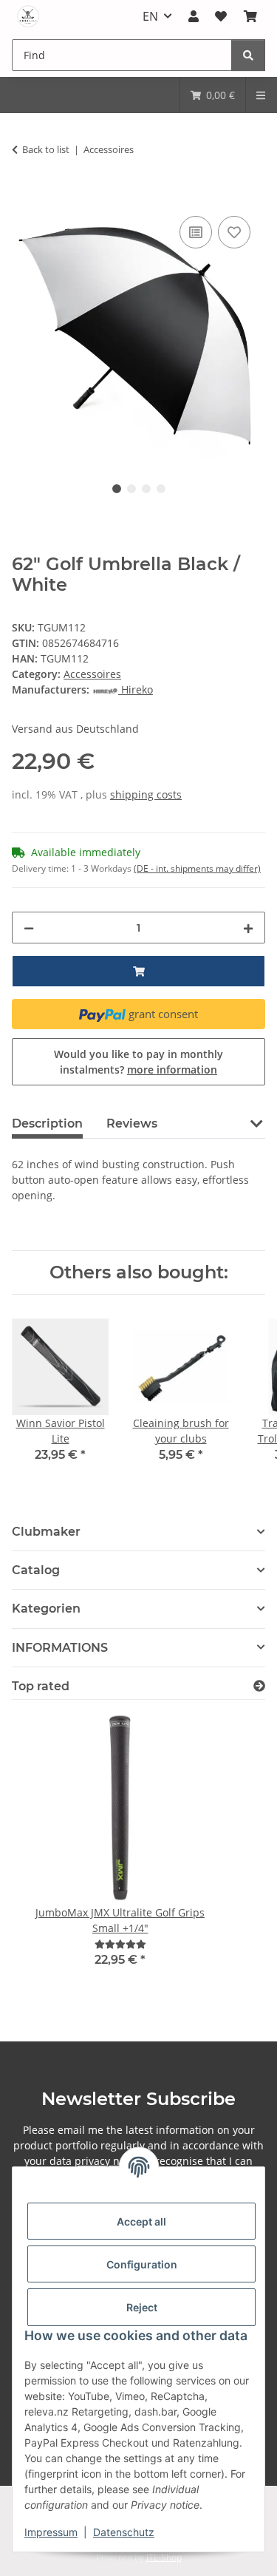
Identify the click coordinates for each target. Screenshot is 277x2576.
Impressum (51, 2532)
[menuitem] (213, 95)
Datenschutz (124, 2532)
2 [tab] (131, 489)
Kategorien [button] (46, 1609)
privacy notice (109, 2161)
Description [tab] (47, 1123)
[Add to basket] (24, 196)
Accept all (141, 2221)
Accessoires (92, 674)
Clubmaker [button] (46, 1532)
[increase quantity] (248, 928)
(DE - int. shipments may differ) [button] (197, 868)
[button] (194, 16)
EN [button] (150, 16)
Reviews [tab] (132, 1123)
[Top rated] (259, 1686)
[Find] (248, 55)
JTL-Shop (164, 2557)
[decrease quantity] (29, 928)
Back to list (46, 149)
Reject (142, 2307)
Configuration (142, 2264)
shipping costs (146, 794)
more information (172, 1070)
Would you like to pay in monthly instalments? (138, 1062)
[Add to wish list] (234, 232)
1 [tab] (117, 489)
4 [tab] (161, 489)
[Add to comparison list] (196, 232)
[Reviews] (120, 1944)
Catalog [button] (36, 1570)
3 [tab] (146, 489)
